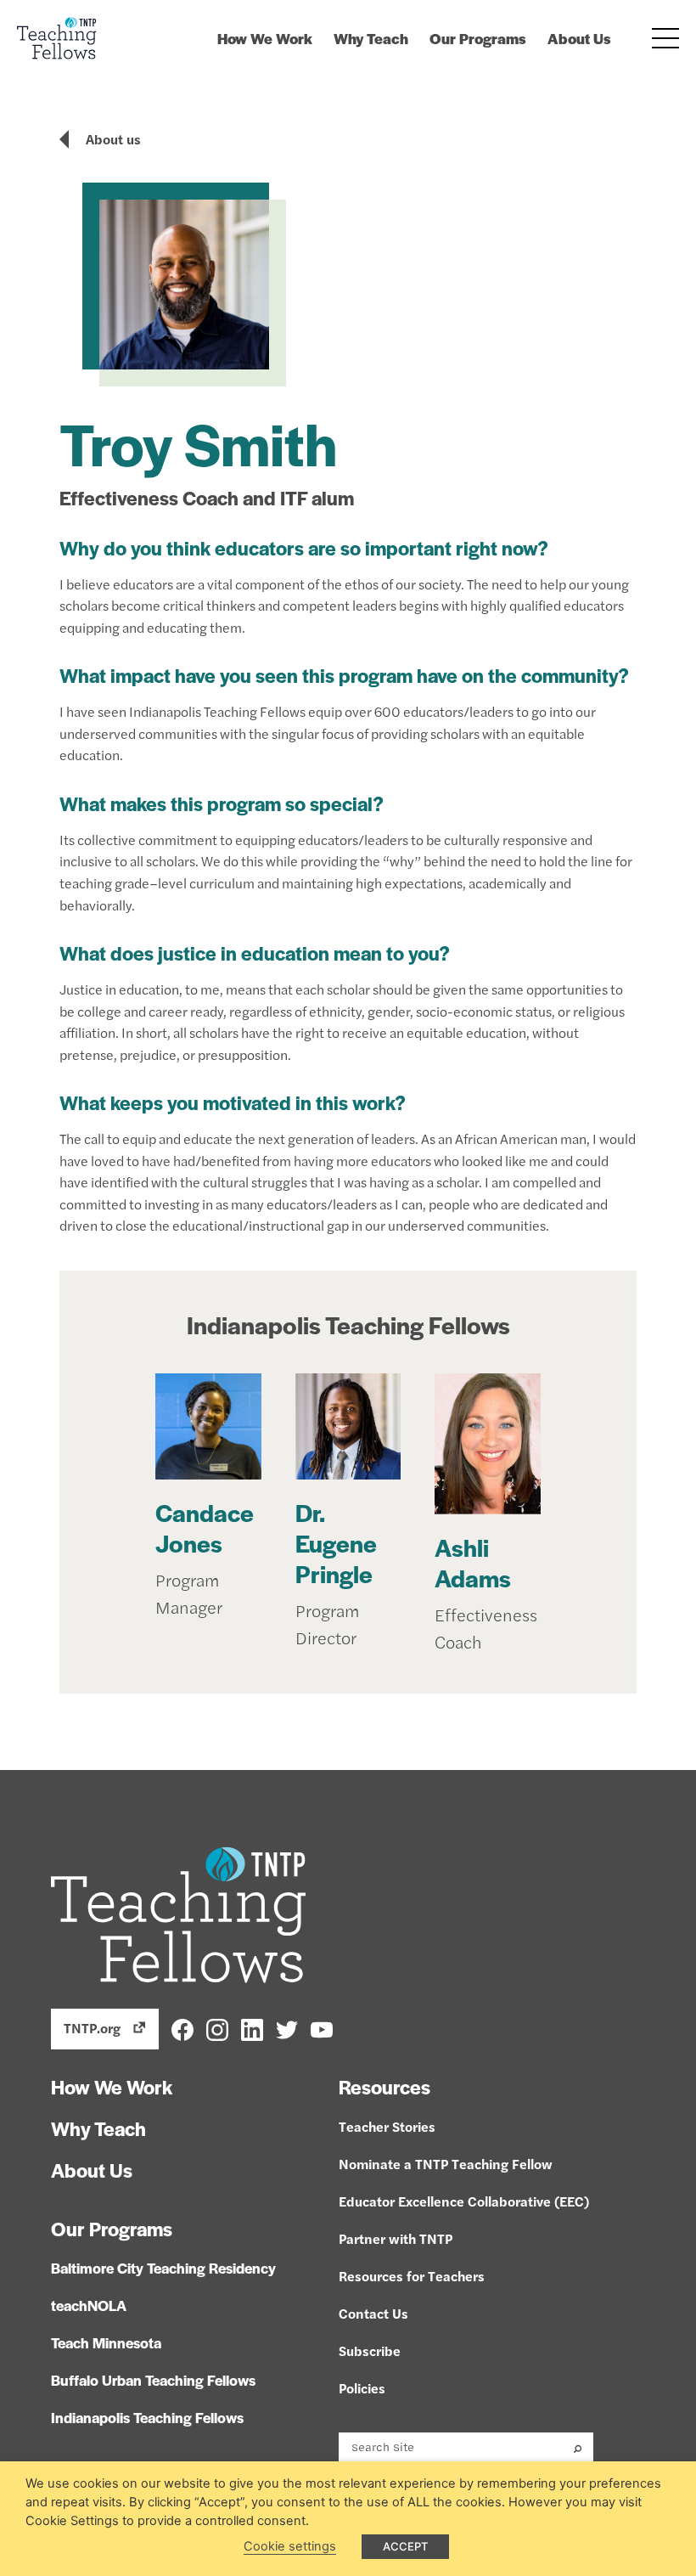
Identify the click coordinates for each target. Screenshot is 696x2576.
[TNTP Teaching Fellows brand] (57, 38)
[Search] (578, 2447)
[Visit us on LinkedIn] (252, 2028)
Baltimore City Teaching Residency (163, 2268)
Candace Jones (205, 1527)
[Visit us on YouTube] (322, 2028)
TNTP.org (92, 2028)
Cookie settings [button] (290, 2546)
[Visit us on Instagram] (217, 2028)
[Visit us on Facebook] (182, 2028)
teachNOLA (89, 2305)
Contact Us (373, 2313)
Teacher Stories (387, 2126)
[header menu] (665, 38)
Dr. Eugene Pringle (336, 1542)
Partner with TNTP (396, 2238)
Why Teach (371, 38)
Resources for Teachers (412, 2276)
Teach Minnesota (106, 2342)
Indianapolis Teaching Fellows (348, 1324)
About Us (579, 38)
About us (113, 139)
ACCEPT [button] (405, 2546)
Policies (362, 2388)
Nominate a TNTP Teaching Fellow (446, 2164)
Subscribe (370, 2351)
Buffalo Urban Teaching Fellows (153, 2380)
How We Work (265, 38)
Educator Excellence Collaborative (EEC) (464, 2201)
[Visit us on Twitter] (287, 2028)
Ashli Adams (473, 1562)
